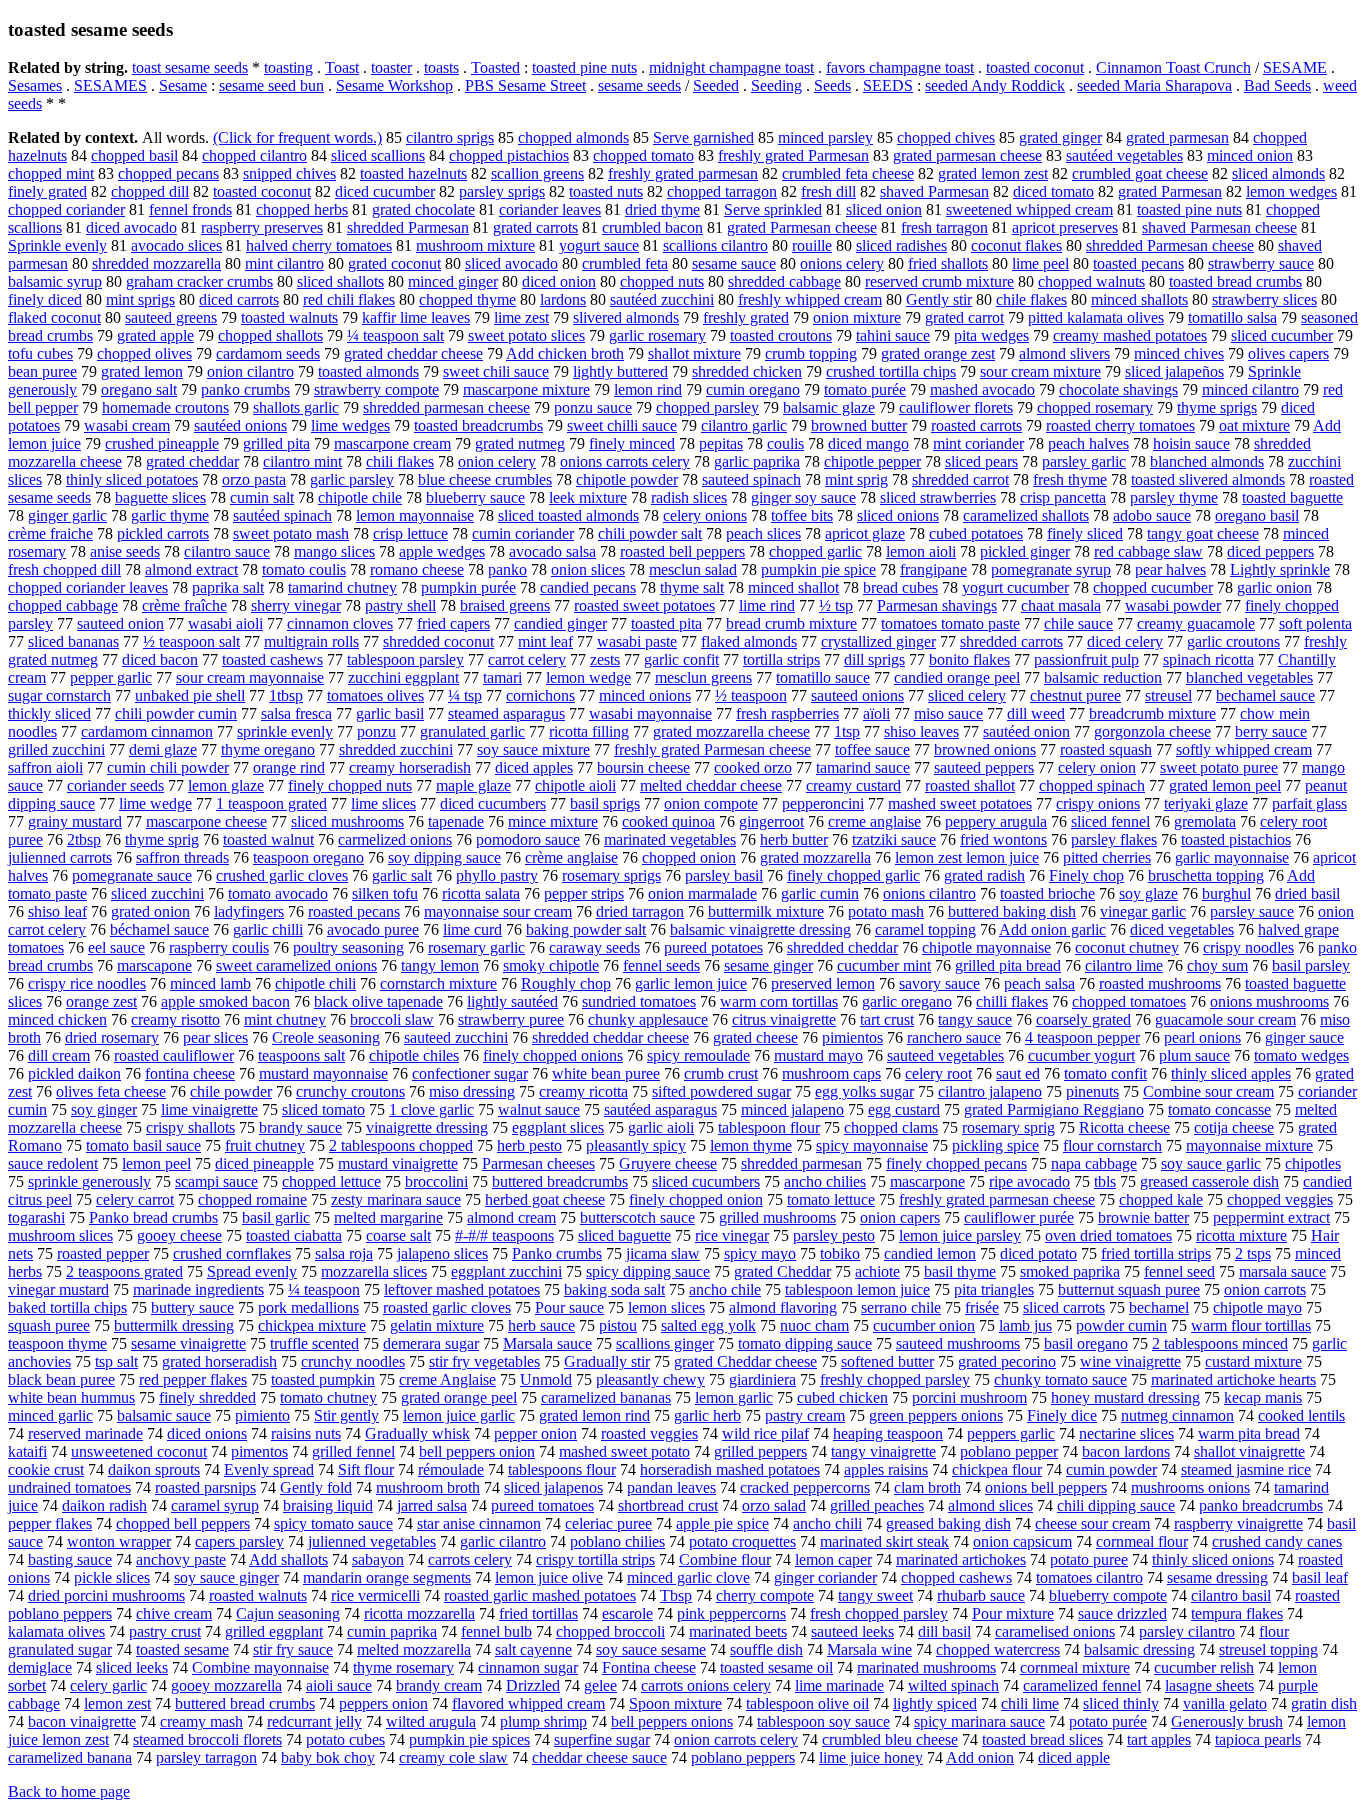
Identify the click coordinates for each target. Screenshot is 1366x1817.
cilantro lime (1124, 965)
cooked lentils (1301, 1415)
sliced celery (967, 695)
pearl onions (1202, 1037)
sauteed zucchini (456, 1037)
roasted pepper (103, 1253)
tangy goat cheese (1203, 533)
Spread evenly (252, 1271)
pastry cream (805, 1415)
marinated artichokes (961, 1559)
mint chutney (285, 1019)
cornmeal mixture (1075, 1667)
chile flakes (1031, 299)
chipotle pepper (872, 461)
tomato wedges (1301, 1055)
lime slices (383, 803)
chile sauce (1078, 623)
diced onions (207, 1433)
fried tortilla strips (1156, 1253)
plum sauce (1194, 1055)
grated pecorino (1007, 1361)
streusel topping (1268, 1649)
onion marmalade (702, 893)
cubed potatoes (976, 533)
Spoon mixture (675, 1703)
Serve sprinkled (773, 209)
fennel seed (1179, 1271)
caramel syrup (215, 1505)
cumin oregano (753, 389)
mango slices (334, 551)
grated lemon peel (1225, 785)
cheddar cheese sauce (599, 1757)
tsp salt (116, 1361)
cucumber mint (884, 965)
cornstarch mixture (438, 983)
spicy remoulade (698, 1055)
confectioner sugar (470, 1073)
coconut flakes (1016, 245)
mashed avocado (982, 389)
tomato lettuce (831, 1199)
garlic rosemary (657, 335)
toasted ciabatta (294, 1235)
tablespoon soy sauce (823, 1721)
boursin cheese (643, 767)
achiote (877, 1271)
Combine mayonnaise (260, 1667)
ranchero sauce (954, 1037)
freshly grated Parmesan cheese (712, 749)
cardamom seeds (268, 353)
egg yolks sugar (864, 1091)
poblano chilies (617, 1541)
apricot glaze (865, 533)
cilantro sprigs (450, 137)
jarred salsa (432, 1505)
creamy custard (853, 785)
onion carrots (1265, 1289)
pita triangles (994, 1289)
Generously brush (1227, 1721)
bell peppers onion (477, 1451)
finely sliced (1085, 533)
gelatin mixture (437, 1325)
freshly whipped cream (810, 299)
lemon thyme (751, 1145)
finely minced (632, 443)
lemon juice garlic (459, 1415)
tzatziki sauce (894, 839)
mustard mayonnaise (323, 1073)
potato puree (1089, 1559)
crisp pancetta (1063, 497)
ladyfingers (249, 911)
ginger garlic (67, 515)
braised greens (505, 605)
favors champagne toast (900, 67)
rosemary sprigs (611, 875)
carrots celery (470, 1559)
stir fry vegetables (484, 1361)
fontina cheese (190, 1073)
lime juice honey (871, 1757)
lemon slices (666, 1307)
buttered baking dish (1012, 911)
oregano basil (1257, 515)
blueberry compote (1108, 1595)
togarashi (36, 1217)
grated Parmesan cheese (802, 227)
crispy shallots (190, 1127)
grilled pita (276, 443)
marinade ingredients (198, 1289)
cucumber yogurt (1081, 1055)
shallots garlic (296, 407)
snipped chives (289, 173)
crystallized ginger (878, 641)
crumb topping (811, 353)
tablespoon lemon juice (857, 1289)
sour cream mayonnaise (250, 677)
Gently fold (316, 1487)
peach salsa (1039, 983)
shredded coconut (438, 641)
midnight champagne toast (731, 67)
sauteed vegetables (945, 1055)
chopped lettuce (331, 1181)
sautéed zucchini (662, 299)
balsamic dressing (1139, 1649)
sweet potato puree (1219, 767)
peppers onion (383, 1703)
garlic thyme (170, 515)
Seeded (716, 85)
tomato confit (1105, 1073)
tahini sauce (893, 335)
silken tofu (385, 893)
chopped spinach (1092, 785)
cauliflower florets (956, 407)
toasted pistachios (1236, 839)
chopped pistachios (509, 155)
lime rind (767, 605)
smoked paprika (1070, 1271)
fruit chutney (265, 1145)
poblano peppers (743, 1757)
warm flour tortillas (1251, 1325)
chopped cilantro (254, 155)
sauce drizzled (1122, 1613)
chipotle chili (315, 983)
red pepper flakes (193, 1379)
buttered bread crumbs (245, 1703)
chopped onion (689, 857)
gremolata (1205, 821)
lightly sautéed (512, 1001)
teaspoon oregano (308, 857)
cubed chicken (842, 1397)
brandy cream (439, 1685)
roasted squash (1106, 749)
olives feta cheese (111, 1091)
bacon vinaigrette (82, 1721)
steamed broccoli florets (207, 1739)
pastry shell (400, 605)
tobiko (840, 1253)
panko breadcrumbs (1261, 1505)
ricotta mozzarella (419, 1613)
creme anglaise (874, 821)
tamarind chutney (342, 587)
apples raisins (886, 1469)
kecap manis (1263, 1397)
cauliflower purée (1019, 1217)
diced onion (559, 281)
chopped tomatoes (1129, 1001)
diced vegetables (1182, 929)
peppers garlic (1011, 1433)
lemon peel (156, 1163)
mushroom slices (60, 1235)
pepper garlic (111, 677)
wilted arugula (431, 1721)
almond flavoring (783, 1307)
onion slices (588, 569)
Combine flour (725, 1559)
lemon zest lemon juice (967, 857)
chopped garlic (815, 551)
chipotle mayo (1257, 1307)
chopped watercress (998, 1649)
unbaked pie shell (190, 695)
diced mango (868, 443)
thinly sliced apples (1231, 1073)
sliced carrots (1064, 1307)
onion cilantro (250, 371)
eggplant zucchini (506, 1271)
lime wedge (155, 803)
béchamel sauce (159, 929)
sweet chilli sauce (622, 425)
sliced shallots (340, 281)
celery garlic (108, 1685)
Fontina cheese (649, 1667)
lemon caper (833, 1559)
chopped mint (51, 173)
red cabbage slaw (1148, 551)
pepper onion (535, 1433)
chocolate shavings (1118, 389)
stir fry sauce (293, 1649)
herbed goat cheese (545, 1199)
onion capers (900, 1217)
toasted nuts (606, 191)
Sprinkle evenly (57, 245)
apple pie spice (722, 1523)
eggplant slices (558, 1127)
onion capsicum (1022, 1541)
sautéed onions (240, 425)
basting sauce (70, 1559)
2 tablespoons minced (1220, 1343)
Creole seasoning (326, 1037)
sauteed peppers (984, 767)
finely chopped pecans (956, 1163)
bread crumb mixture (791, 623)
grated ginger (1060, 137)
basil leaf (1320, 1577)
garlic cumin (820, 893)
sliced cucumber (1282, 335)
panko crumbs (245, 389)
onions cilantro (929, 893)
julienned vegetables (372, 1541)
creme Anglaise (447, 1379)
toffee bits (802, 515)
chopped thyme (467, 299)
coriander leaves (550, 209)
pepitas (721, 443)
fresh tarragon (944, 227)
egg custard (904, 1109)
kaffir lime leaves (416, 317)
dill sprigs (874, 659)
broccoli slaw (392, 1019)
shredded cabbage (784, 281)
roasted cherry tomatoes (1120, 425)
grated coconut (394, 263)
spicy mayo (760, 1253)
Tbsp (676, 1595)
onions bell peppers (1046, 1487)
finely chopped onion (696, 1199)
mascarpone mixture (526, 389)
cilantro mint (302, 461)
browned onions (985, 749)
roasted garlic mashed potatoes (540, 1595)
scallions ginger (665, 1343)
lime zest (521, 317)
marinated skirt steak (884, 1541)
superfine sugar (602, 1739)
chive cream (174, 1613)
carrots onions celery (706, 1685)
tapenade (456, 821)
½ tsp (836, 605)
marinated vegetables (670, 839)
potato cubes (345, 1739)
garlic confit (681, 659)
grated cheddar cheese (413, 353)
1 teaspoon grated (271, 803)
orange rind (289, 767)
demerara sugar (431, 1343)
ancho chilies (825, 1181)
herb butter (794, 839)
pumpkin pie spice (818, 569)
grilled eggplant (274, 1631)
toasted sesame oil (776, 1667)
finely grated (47, 191)
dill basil (944, 1631)
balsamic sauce (164, 1415)
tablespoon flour (769, 1127)
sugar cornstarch (59, 695)
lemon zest (117, 1703)
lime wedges (350, 425)
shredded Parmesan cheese (1170, 245)
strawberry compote (376, 389)
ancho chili (827, 1523)
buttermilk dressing (174, 1325)
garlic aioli (661, 1127)
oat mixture (1254, 425)
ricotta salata (481, 893)
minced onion (1250, 155)
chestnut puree (1075, 695)
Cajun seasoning (288, 1613)
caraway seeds (594, 947)
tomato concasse (1219, 1109)
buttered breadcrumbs (560, 1181)
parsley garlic (1084, 461)
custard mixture (1253, 1361)
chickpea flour (997, 1469)
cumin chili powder (168, 767)
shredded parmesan (801, 1163)
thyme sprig (162, 839)
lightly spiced (935, 1703)
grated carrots (535, 227)
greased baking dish (948, 1523)
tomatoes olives (375, 695)
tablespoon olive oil (807, 1703)
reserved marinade (85, 1433)
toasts (441, 67)
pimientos (852, 1037)
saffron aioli (45, 767)
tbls (1105, 1181)
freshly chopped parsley (895, 1379)
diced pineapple (264, 1163)
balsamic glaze (829, 407)
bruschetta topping (1206, 875)
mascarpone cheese (206, 821)
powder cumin (1121, 1325)
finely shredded (207, 1397)
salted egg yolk (708, 1325)
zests (605, 659)
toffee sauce (872, 749)
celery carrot (135, 1199)
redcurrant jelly (314, 1721)
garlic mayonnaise (1232, 857)
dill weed (1036, 713)
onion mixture (857, 317)
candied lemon (930, 1253)
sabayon (378, 1559)
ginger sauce (1304, 1037)
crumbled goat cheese (1140, 173)
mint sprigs (140, 299)
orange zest (101, 1001)
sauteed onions (857, 695)
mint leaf (545, 641)
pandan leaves (671, 1487)
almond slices (990, 1505)
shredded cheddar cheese (610, 1037)
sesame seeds (639, 85)
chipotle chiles (414, 1055)
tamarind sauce (863, 767)
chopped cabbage (63, 605)
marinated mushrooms (926, 1667)
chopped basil (134, 155)
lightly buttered (620, 371)
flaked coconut (54, 317)
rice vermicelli (375, 1595)
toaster (391, 67)
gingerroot (771, 821)
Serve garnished (703, 137)
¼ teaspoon (324, 1289)
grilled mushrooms (777, 1217)
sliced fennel (1110, 821)
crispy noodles (1248, 947)
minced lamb (210, 983)
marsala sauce (1282, 1271)
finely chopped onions (553, 1055)
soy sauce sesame (651, 1649)
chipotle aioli (575, 785)
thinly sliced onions (1213, 1559)
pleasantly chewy (650, 1379)
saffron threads (182, 857)
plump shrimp (543, 1721)
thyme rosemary (403, 1667)
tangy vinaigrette (883, 1451)
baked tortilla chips (67, 1307)
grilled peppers (760, 1451)
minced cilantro (1250, 389)
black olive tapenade (378, 1001)
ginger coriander (825, 1577)
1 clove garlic (431, 1109)
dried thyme (662, 209)
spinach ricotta (1208, 659)
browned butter (859, 425)
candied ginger (560, 623)
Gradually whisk (417, 1433)
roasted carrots (976, 425)
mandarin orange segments (387, 1577)
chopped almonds (573, 137)
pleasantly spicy (636, 1145)
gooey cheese (179, 1235)
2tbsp (84, 839)
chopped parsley (707, 407)
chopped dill (150, 191)
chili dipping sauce (1116, 1505)
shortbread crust (668, 1505)
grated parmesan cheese (967, 155)
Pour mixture (1013, 1613)
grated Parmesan (1170, 191)
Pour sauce (569, 1307)
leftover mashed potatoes (462, 1289)
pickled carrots (163, 533)
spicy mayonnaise (872, 1145)
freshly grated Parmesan (793, 155)
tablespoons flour (562, 1469)
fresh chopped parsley (879, 1613)
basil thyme (960, 1271)
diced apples (534, 767)
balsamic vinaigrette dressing (760, 929)
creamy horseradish (410, 767)
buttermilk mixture (766, 911)
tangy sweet (875, 1595)
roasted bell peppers (682, 551)
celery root (938, 1073)
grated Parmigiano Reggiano (1054, 1109)
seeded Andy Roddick (995, 85)
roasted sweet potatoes (644, 605)
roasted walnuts (258, 1595)
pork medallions (308, 1307)
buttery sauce (192, 1307)
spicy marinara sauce (979, 1721)
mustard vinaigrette (398, 1163)
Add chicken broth (565, 353)
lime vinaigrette (209, 1109)
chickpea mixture (312, 1325)
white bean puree (606, 1073)
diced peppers (1270, 551)
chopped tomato (643, 155)
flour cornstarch (1112, 1145)
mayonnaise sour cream (498, 911)
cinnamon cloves (340, 623)
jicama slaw (663, 1253)
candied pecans (588, 587)
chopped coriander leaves (88, 587)
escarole (627, 1613)
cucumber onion (924, 1325)
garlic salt (402, 875)
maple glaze (473, 785)
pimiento (262, 1415)
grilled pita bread (1008, 965)
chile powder (231, 1091)
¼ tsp (465, 695)
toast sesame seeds (190, 67)
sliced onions (898, 515)
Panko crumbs (557, 1253)
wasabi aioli (225, 623)
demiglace (40, 1667)
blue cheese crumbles (485, 479)
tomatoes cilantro (1089, 1577)
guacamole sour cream (1225, 1019)
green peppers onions (936, 1415)
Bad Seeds (1277, 85)
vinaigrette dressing (427, 1127)
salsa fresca (296, 713)
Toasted (495, 67)
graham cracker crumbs (199, 281)
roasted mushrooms (1160, 983)
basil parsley (1311, 965)
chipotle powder (627, 479)
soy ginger (104, 1109)
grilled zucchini (56, 749)
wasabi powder (1173, 605)
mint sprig (856, 479)
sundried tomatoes (639, 1001)
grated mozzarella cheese (731, 731)
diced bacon (160, 659)
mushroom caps (831, 1073)
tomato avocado (278, 893)
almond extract (191, 569)
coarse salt (398, 1235)
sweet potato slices (526, 335)
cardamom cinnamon (147, 731)
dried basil (1307, 893)
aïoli (876, 713)
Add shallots (288, 1559)
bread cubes (900, 587)
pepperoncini (823, 803)
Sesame (183, 85)
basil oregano (1086, 1343)
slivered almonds (626, 317)
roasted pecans (354, 911)
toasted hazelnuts (413, 173)
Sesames (35, 85)
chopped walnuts (1091, 281)
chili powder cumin (176, 713)
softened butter (887, 1361)
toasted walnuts (289, 317)
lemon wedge (588, 677)
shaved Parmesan (934, 191)
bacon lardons (1126, 1451)
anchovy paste (181, 1559)
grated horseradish (219, 1361)
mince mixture (553, 821)
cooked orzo (753, 767)
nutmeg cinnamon (1177, 1415)
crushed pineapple (162, 443)
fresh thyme (1070, 479)
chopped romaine (252, 1199)
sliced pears (981, 461)
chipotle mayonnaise (986, 947)
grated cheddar (192, 461)
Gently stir (939, 299)
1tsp (847, 731)
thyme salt (692, 587)
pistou (618, 1325)
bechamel (1159, 1307)
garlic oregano (907, 1001)
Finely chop (1086, 875)
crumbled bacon (652, 227)
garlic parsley (352, 479)
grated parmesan (1177, 137)
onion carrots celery (736, 1739)
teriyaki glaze (1206, 803)
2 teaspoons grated (124, 1271)
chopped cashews (956, 1577)
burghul (1226, 893)
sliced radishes (901, 245)
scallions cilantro (715, 245)
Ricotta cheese (1124, 1127)
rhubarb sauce (981, 1595)
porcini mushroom (969, 1397)
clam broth (927, 1487)
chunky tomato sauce (1060, 1379)
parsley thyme (1174, 497)
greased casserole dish (1209, 1181)
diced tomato (1053, 191)
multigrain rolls (311, 641)
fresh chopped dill (64, 569)
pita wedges (991, 335)
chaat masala (1061, 605)
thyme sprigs (1217, 407)
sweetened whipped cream (1029, 209)
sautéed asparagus (660, 1109)
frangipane (933, 569)
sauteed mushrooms (958, 1343)
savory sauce (939, 983)
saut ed (1018, 1073)
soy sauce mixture (533, 749)
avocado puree (373, 929)
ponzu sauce (593, 407)
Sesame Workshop (394, 85)
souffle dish (766, 1649)
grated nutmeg (520, 443)
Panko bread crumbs (153, 1217)
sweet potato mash (291, 533)
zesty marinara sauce (396, 1199)
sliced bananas (73, 641)
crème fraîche (184, 605)
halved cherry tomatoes (319, 245)
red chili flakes (349, 299)
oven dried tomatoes (1108, 1235)
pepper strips (584, 893)
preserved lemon (823, 983)
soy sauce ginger (226, 1577)
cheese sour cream (1092, 1523)
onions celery (842, 263)
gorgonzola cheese (1152, 731)
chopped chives (946, 137)
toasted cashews (272, 659)
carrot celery (527, 659)
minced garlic (50, 1415)
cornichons (540, 695)
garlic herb (707, 1415)
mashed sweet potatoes (960, 803)
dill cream (59, 1055)
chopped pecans (168, 173)
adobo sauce (1152, 515)
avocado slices (176, 245)
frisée (982, 1307)
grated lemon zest (993, 173)
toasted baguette (1292, 497)
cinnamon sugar (528, 1667)
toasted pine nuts (584, 67)
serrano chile (901, 1307)
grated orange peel (459, 1397)
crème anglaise (571, 857)
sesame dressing (1217, 1577)
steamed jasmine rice (1246, 1469)
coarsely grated (1083, 1019)
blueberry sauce (475, 497)
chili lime (1030, 1703)
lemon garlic (734, 1397)
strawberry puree (511, 1019)
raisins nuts (306, 1433)
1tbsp (286, 695)
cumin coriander (523, 533)
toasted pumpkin (323, 1379)
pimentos (259, 1451)
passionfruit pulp (1086, 659)
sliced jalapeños (1174, 371)
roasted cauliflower (174, 1055)
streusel (1168, 695)
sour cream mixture (1040, 371)
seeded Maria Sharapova (1154, 85)
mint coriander (978, 443)
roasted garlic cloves (447, 1307)
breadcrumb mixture (1152, 713)
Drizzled (533, 1685)
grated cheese (755, 1037)
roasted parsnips (205, 1487)
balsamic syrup (55, 281)
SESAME (1295, 67)
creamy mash (201, 1721)
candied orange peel (957, 677)
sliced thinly (1121, 1703)
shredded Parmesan (408, 227)
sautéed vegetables (1124, 155)
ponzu (376, 731)
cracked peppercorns (805, 1487)
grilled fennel (353, 1451)
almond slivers (1064, 353)
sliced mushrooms (347, 821)
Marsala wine (869, 1649)
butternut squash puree (1129, 1289)
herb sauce (541, 1325)
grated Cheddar (782, 1271)
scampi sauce (216, 1181)
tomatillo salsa (1232, 317)
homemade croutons (165, 407)
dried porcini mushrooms (106, 1595)
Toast (342, 67)
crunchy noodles (353, 1361)
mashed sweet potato (624, 1451)
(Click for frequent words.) (297, 137)
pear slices (215, 1037)
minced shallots (1139, 299)
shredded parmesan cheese (446, 407)
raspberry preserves (262, 227)
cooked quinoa (668, 821)
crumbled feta (625, 263)
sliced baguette (624, 1235)
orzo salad (774, 1505)
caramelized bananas (606, 1397)
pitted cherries (1107, 857)
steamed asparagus (506, 713)
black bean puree (61, 1379)
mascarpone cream (392, 443)
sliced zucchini (157, 893)
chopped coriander (66, 209)
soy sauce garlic (1211, 1163)
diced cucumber (385, 191)
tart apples (1159, 1739)
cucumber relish (1204, 1667)
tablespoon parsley (405, 659)
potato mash (886, 911)
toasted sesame (182, 1649)
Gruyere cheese (668, 1163)
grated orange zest (938, 353)
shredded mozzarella (156, 263)
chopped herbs (302, 209)
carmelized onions (395, 839)
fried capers (453, 623)
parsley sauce (1252, 911)
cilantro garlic (744, 425)
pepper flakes (50, 1523)
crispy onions (1098, 803)
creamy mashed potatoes (1130, 335)
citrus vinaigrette (784, 1019)
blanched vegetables (1249, 677)
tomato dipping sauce (805, 1343)
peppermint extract (1271, 1217)
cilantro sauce (227, 551)
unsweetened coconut (139, 1451)
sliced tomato (323, 1109)
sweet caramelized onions (296, 965)
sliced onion (884, 209)
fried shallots (948, 263)
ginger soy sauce (803, 497)
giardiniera (762, 1379)
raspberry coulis (219, 947)
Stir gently (346, 1415)
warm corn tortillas (779, 1001)
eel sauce (116, 947)
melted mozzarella (414, 1649)
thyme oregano (268, 749)
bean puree (42, 371)
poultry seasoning (348, 947)
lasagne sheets (1209, 1685)
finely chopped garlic (853, 875)
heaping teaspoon (888, 1433)
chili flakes (400, 461)
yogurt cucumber (1015, 587)
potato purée (1108, 1721)
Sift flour (366, 1469)
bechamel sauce (1265, 695)
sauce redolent (53, 1163)
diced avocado (131, 227)
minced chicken (57, 1019)
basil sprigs (605, 803)
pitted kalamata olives (1096, 317)
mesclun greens (703, 677)
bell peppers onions (672, 1721)
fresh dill (828, 191)
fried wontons (1003, 839)
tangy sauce (975, 1019)
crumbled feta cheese (848, 173)
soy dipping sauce (444, 857)
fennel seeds (661, 965)
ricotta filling (589, 731)
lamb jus (1025, 1325)
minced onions (645, 695)
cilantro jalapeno (990, 1091)
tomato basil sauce (143, 1145)
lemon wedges (1291, 191)
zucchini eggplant (403, 677)
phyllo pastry (497, 875)
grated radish (984, 875)
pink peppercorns (731, 1613)
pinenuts (1092, 1091)
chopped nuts (662, 281)
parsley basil (724, 875)
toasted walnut (268, 839)
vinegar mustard (58, 1289)
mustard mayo (818, 1055)
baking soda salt (614, 1289)
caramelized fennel (1082, 1685)
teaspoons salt (301, 1055)
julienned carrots (60, 857)
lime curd (472, 929)
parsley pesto (834, 1235)
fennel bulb (496, 1631)
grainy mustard (75, 821)
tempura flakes (1237, 1613)
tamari (502, 677)
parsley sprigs (502, 191)
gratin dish (1324, 1703)
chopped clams (891, 1127)
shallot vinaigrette (1249, 1451)
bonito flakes (969, 659)
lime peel (1040, 263)
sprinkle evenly (285, 731)
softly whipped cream (1244, 749)
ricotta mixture (1241, 1235)
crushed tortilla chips (891, 371)
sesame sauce (734, 263)
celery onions (705, 515)
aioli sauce (339, 1685)
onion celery (497, 461)
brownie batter (1143, 1217)
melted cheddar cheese (711, 785)
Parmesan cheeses (538, 1163)
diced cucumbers (493, 803)
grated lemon (142, 371)
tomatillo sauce (823, 677)
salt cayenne (533, 1649)
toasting (288, 67)
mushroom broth (428, 1487)
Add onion (980, 1757)
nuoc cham (814, 1325)
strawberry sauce (1261, 263)
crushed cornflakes (232, 1253)
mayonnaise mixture (1249, 1145)
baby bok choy (328, 1757)
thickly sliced (49, 713)
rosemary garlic (476, 947)
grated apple (155, 335)
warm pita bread (1249, 1433)
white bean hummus (71, 1397)
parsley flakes (1114, 839)
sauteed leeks (852, 1631)
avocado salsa (552, 551)
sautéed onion (1026, 731)
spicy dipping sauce (648, 1271)
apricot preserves (1065, 227)
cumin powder (1111, 1469)
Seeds (832, 85)
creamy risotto (175, 1019)
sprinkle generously (89, 1181)
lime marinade (839, 1685)
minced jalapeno (792, 1109)
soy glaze (1148, 893)
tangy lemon (440, 965)
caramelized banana (70, 1757)
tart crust (887, 1019)
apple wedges (442, 551)
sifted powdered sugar (721, 1091)
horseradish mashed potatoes (730, 1469)
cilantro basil (1231, 1595)
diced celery (1125, 641)
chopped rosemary (1095, 407)
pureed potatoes (713, 947)
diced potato (1038, 1253)
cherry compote (765, 1595)
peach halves (1088, 443)
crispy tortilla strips (595, 1559)
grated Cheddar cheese (745, 1361)
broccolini (436, 1181)
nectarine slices (1126, 1433)
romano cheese (417, 569)
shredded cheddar (842, 947)
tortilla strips (781, 659)
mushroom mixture (475, 245)
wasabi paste (637, 641)
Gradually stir (607, 1361)
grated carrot (964, 317)
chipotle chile (360, 497)
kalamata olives (56, 1631)
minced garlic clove (688, 1577)
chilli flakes (1012, 1001)
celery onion (1097, 767)
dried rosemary (112, 1037)
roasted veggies (649, 1433)
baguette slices (160, 497)
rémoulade (451, 1469)
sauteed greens (171, 317)
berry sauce (1271, 731)
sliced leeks (132, 1667)
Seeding (776, 85)
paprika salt (228, 587)
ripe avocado (1029, 1181)
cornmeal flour (1142, 1541)
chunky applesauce (648, 1019)
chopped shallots (270, 335)
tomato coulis (304, 569)
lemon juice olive (549, 1577)
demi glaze (163, 749)
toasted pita (666, 623)
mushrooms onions (1190, 1487)
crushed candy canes (1277, 1541)
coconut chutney (1127, 947)
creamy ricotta (583, 1091)
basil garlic (276, 1217)
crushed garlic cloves (282, 875)
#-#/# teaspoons (504, 1235)
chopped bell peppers (183, 1523)
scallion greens (537, 173)
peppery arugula (996, 821)
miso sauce (948, 713)
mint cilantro (284, 263)
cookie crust (46, 1469)
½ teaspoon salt (191, 641)
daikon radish (104, 1505)
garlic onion (1274, 587)
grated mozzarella (815, 857)
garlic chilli (268, 929)
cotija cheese (1234, 1127)
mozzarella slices (374, 1271)
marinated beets (738, 1631)
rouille (812, 245)
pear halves (1170, 569)
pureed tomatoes (542, 1505)
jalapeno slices (442, 1253)
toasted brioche (1047, 893)
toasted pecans (1138, 263)
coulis (785, 443)
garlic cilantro (503, 1541)
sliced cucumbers (706, 1181)
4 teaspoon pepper (1082, 1037)
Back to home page (69, 1791)
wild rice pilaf (765, 1433)
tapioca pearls (1258, 1739)
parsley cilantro (1187, 1631)
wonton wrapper (119, 1541)
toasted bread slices (1042, 1739)
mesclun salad (693, 569)
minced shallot (793, 587)
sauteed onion (120, 623)
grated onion (150, 911)
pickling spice (995, 1145)
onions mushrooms (1269, 1001)
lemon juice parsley (960, 1235)
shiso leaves (921, 731)
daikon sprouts (154, 1469)
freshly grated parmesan (683, 173)
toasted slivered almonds (1208, 479)
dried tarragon (640, 911)
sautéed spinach (282, 515)
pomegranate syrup (1051, 569)
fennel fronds (190, 209)
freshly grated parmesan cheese (997, 1199)
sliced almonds (1278, 173)
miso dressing (472, 1091)
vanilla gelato (1225, 1703)
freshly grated (746, 317)
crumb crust (721, 1073)
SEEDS (888, 85)
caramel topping (925, 929)
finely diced (45, 299)
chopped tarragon (722, 191)
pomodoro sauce (528, 839)
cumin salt (262, 497)
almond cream (511, 1217)
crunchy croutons (350, 1091)
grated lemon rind (594, 1415)
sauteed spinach (751, 479)
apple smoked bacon (225, 1001)
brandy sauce (300, 1127)
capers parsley (239, 1541)
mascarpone (927, 1181)
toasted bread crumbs (1235, 281)
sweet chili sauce (496, 371)
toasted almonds (368, 371)
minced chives (1179, 353)
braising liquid (328, 1505)
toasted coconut (1035, 67)
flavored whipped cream (528, 1703)
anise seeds (125, 551)
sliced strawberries (938, 497)
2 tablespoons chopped (401, 1145)
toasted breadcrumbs (478, 425)
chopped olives (144, 353)
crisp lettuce (410, 533)
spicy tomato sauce (333, 1523)
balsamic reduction (1103, 677)
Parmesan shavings (937, 605)
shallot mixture (694, 353)
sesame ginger (768, 965)
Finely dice (1062, 1415)
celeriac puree (608, 1523)
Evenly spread (269, 1469)
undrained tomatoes (69, 1487)
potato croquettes (742, 1541)
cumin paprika (392, 1631)
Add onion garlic (1052, 929)
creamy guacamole (1196, 623)
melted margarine (388, 1217)
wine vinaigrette (1130, 1361)
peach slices (763, 533)
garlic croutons (1233, 641)
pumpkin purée (468, 587)
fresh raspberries (787, 713)
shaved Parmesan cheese (1219, 227)
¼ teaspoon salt (395, 335)
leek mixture (588, 497)
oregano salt (139, 389)
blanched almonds (1207, 461)
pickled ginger (1025, 551)
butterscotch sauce (637, 1217)
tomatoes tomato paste (950, 623)
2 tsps (1253, 1253)
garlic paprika (757, 461)
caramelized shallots (1026, 515)
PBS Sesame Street (525, 85)
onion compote (711, 803)
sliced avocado (511, 263)
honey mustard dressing (1125, 1397)
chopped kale (1161, 1199)
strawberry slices (1264, 299)
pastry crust (165, 1631)
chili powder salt (650, 533)
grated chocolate (423, 209)
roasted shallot (970, 785)
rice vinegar (732, 1235)
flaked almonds (749, 641)
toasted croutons (781, 335)
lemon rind (648, 389)
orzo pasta (254, 479)
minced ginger (453, 281)
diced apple (1074, 1757)
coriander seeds (115, 785)
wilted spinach (953, 1685)
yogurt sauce (599, 245)
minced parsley (825, 137)
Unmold (546, 1379)
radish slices (689, 497)
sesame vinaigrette (188, 1343)
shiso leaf (57, 911)
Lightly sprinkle (1280, 569)
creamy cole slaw (453, 1757)
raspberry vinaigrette (1238, 1523)
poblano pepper (1009, 1451)
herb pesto (529, 1145)
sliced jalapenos (553, 1487)
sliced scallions (378, 155)
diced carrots (239, 299)
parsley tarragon (206, 1757)
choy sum (1217, 965)
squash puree (49, 1325)
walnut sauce (539, 1109)
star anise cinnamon (479, 1523)
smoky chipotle (551, 965)
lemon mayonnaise (415, 515)
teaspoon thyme (57, 1343)
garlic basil (390, 713)
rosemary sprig (1008, 1127)
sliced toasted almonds (568, 515)
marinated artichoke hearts (1233, 1379)
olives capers (1288, 353)
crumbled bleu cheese (890, 1739)
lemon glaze (226, 785)
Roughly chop (566, 983)
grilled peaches (877, 1505)
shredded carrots (1011, 641)
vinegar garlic (1143, 911)
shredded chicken (747, 371)
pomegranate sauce (132, 875)
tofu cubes (40, 353)
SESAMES (110, 85)
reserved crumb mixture (939, 281)
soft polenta (1315, 623)
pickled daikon (74, 1073)
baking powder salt (586, 929)
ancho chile (725, 1289)
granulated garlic (472, 731)
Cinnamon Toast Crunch (1173, 67)
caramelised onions (1055, 1631)
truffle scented (314, 1343)
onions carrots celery (625, 461)
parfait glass (1309, 803)
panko (507, 569)
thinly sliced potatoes (132, 479)
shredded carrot (960, 479)
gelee (600, 1685)
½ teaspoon (751, 695)
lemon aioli (921, 551)
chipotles (1313, 1163)
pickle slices (112, 1577)
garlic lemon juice (691, 983)
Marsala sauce (547, 1343)
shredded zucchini (396, 749)
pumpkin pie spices (469, 1739)
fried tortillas (538, 1613)
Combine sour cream (1208, 1091)
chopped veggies (1280, 1199)
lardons (563, 299)
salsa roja (344, 1253)
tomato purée (865, 389)
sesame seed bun (271, 85)
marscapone (154, 965)
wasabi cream (127, 425)
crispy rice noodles (87, 983)
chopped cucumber (1153, 587)
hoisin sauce (1191, 443)
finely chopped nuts (350, 785)
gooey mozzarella (226, 1685)
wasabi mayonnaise (650, 713)
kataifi (27, 1451)
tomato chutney (328, 1397)
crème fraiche (50, 533)
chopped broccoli (610, 1631)
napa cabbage (1094, 1163)
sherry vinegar (296, 605)
